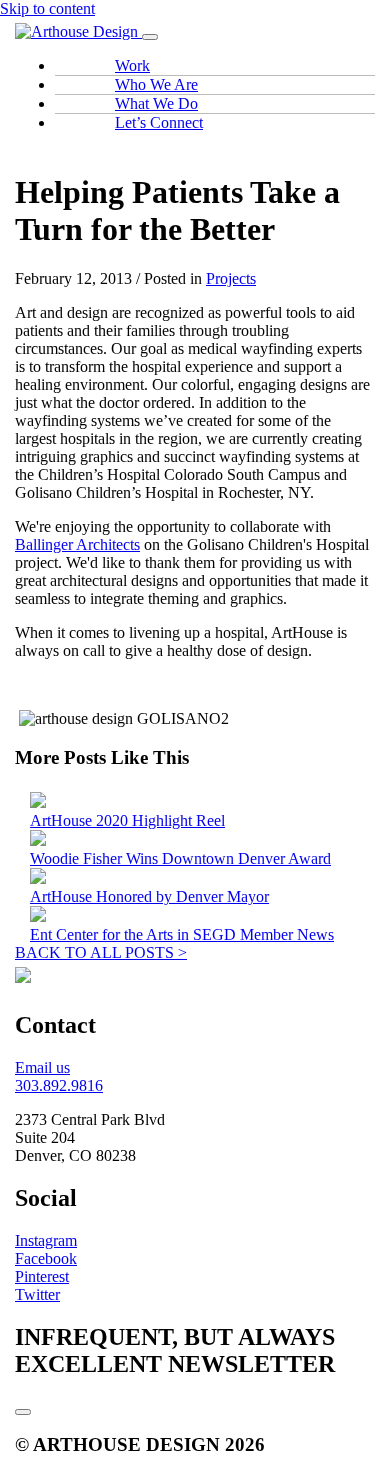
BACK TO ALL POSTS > (101, 952)
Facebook (46, 1258)
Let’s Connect (159, 122)
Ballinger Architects (77, 544)
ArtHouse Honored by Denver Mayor (149, 896)
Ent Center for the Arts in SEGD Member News (182, 934)
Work (132, 65)
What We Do (156, 103)
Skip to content (47, 8)
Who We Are (156, 84)
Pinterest (42, 1276)
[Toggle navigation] (150, 37)
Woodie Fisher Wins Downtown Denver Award (180, 858)
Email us (42, 1067)
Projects (231, 278)
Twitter (37, 1294)
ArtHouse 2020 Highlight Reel (127, 820)
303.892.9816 (59, 1085)
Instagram (46, 1240)
